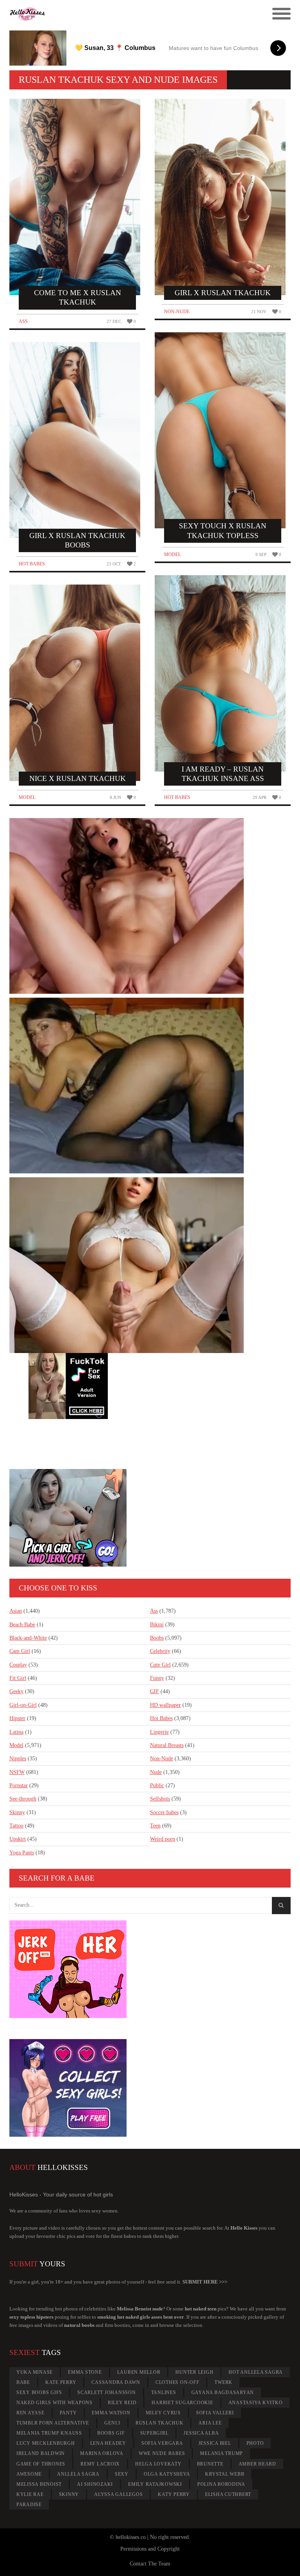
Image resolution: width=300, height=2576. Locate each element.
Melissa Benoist (39, 2484)
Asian (16, 1611)
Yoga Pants (22, 1853)
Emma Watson (111, 2413)
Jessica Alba (201, 2433)
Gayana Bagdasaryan (223, 2392)
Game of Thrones (41, 2464)
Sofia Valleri (215, 2413)
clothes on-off (178, 2382)
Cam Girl (20, 1651)
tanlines (164, 2392)
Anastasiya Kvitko (256, 2403)
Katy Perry (174, 2494)
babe (23, 2382)
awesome (29, 2474)
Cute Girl (160, 1665)
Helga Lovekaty (158, 2464)
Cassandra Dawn (116, 2382)
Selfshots (160, 1799)
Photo (255, 2443)
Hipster (17, 1718)
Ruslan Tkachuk (160, 2423)
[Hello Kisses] (115, 14)
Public (157, 1785)
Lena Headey (108, 2443)
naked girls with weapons (54, 2403)
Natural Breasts (167, 1745)
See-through (23, 1799)
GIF (154, 1691)
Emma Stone (85, 2372)
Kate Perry (61, 2382)
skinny (69, 2494)
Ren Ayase (30, 2413)
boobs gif (111, 2433)
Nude (156, 1772)
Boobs (157, 1638)
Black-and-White (28, 1638)
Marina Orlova (102, 2453)
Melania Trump (221, 2453)
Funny (157, 1678)
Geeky (16, 1691)
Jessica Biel (215, 2443)
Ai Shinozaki (95, 2484)
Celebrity (160, 1651)
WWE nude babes (162, 2453)
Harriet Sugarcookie (182, 2403)
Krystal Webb (225, 2474)
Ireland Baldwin (41, 2453)
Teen (155, 1826)
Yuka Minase (35, 2372)
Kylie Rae (30, 2494)
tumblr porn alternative (53, 2423)
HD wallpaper (165, 1705)
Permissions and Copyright (150, 2549)
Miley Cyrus (163, 2413)
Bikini (157, 1625)
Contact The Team (150, 2564)
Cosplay (18, 1665)
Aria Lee (210, 2423)
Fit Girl (18, 1678)
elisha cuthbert (228, 2494)
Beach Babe (22, 1625)
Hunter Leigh (194, 2372)
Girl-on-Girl (23, 1705)
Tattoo (16, 1826)
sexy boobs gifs (39, 2392)
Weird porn (162, 1839)
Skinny (17, 1812)
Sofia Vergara (162, 2443)
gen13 (112, 2423)
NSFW (17, 1772)
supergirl (154, 2433)
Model (27, 797)
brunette (210, 2464)
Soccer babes (164, 1812)
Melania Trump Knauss (49, 2433)
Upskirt (18, 1839)
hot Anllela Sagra (256, 2372)
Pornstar (19, 1785)
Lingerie (159, 1732)
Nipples (18, 1759)
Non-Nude (177, 312)
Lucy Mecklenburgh (46, 2443)
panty (68, 2413)
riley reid (122, 2403)
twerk (223, 2382)
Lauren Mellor (139, 2372)
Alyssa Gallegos (118, 2494)
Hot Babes (32, 564)
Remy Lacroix (100, 2464)
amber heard (257, 2464)
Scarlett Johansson (107, 2392)
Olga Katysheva (167, 2474)
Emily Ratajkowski (155, 2484)
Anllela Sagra (78, 2474)
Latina (16, 1732)
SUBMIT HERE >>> (205, 2282)
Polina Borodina (221, 2484)
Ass (23, 321)
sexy (122, 2474)
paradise (29, 2505)
